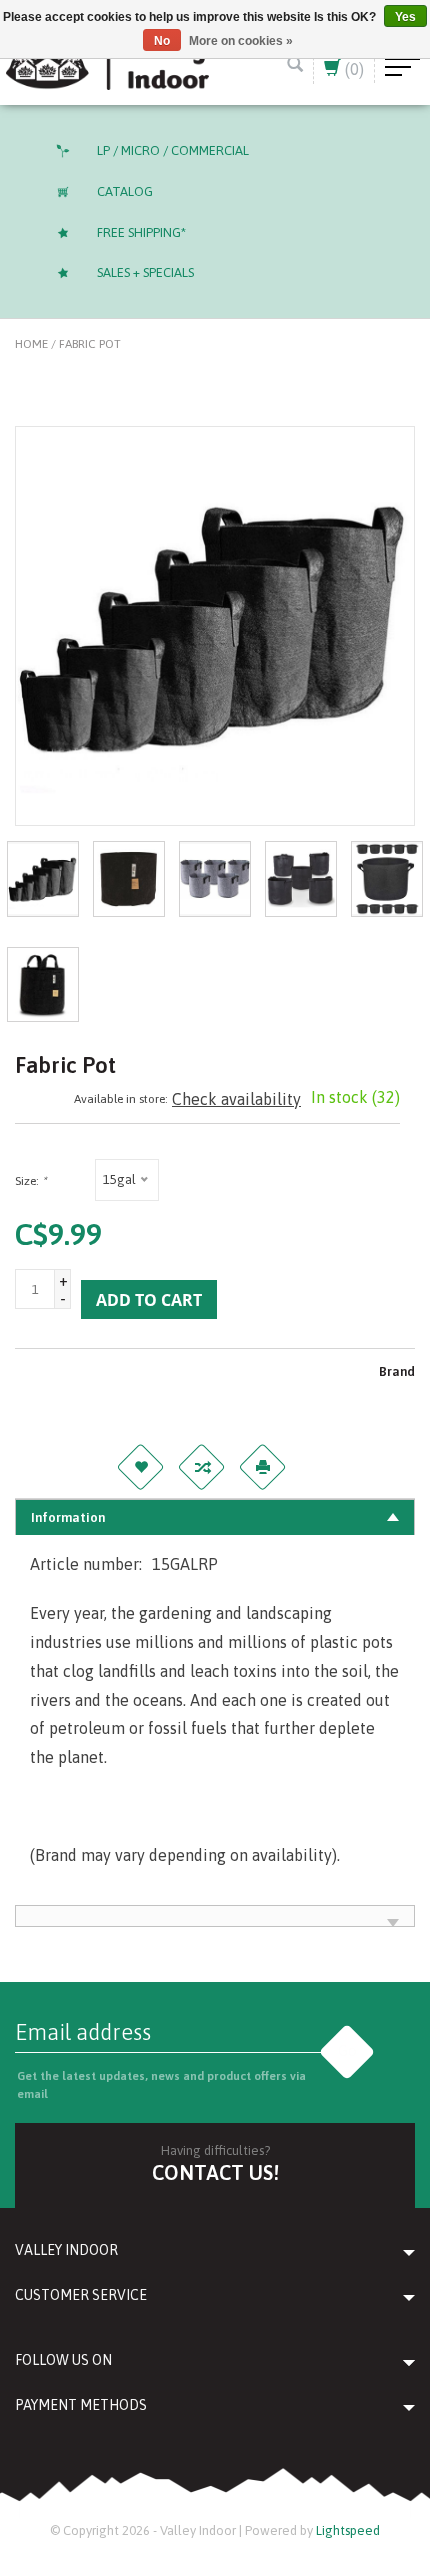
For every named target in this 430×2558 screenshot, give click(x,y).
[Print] (262, 1467)
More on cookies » (241, 41)
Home (31, 344)
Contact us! (215, 2172)
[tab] (215, 1517)
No (162, 41)
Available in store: (121, 1099)
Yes (405, 17)
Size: (30, 1181)
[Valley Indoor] (107, 62)
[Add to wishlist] (140, 1467)
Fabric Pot (90, 344)
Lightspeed (348, 2530)
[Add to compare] (201, 1467)
